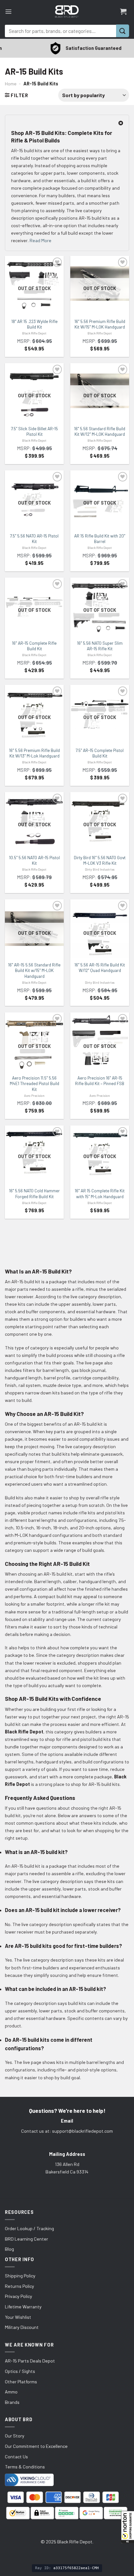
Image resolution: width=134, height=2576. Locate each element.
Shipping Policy (20, 2276)
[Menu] (8, 11)
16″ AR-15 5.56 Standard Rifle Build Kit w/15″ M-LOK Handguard (34, 971)
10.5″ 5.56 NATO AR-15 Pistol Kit (34, 861)
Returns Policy (20, 2286)
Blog (9, 2249)
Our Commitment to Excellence (36, 2446)
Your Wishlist (18, 2317)
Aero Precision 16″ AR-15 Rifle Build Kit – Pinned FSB (100, 1081)
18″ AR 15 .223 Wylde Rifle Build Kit (34, 324)
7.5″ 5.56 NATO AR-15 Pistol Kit (34, 539)
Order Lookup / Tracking (29, 2228)
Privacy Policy (19, 2296)
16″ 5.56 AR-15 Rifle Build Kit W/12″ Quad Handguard (100, 968)
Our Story (15, 2436)
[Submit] (123, 31)
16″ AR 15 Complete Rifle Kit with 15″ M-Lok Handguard (100, 1194)
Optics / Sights (20, 2371)
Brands (12, 2402)
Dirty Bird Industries (100, 869)
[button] (127, 2527)
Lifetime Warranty (23, 2307)
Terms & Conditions (25, 2467)
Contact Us (16, 2457)
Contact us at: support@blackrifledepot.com (67, 2131)
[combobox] (60, 31)
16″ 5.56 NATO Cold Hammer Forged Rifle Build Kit (34, 1194)
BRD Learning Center (27, 2239)
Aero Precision (34, 1096)
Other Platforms (21, 2382)
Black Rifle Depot (34, 333)
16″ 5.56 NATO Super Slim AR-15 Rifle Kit (100, 646)
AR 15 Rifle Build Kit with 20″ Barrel (100, 539)
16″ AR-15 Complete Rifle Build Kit (34, 646)
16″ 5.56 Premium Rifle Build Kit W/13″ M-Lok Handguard (34, 753)
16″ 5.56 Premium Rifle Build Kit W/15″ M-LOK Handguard (100, 324)
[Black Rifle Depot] (67, 11)
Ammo (11, 2392)
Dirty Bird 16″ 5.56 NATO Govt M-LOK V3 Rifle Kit (100, 861)
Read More (40, 240)
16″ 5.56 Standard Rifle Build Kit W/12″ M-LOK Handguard (100, 432)
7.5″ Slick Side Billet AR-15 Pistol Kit (34, 432)
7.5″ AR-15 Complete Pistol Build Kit (100, 753)
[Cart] (123, 11)
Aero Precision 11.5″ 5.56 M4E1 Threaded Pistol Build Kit (34, 1084)
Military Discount (22, 2327)
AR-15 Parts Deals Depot (30, 2361)
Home (11, 84)
